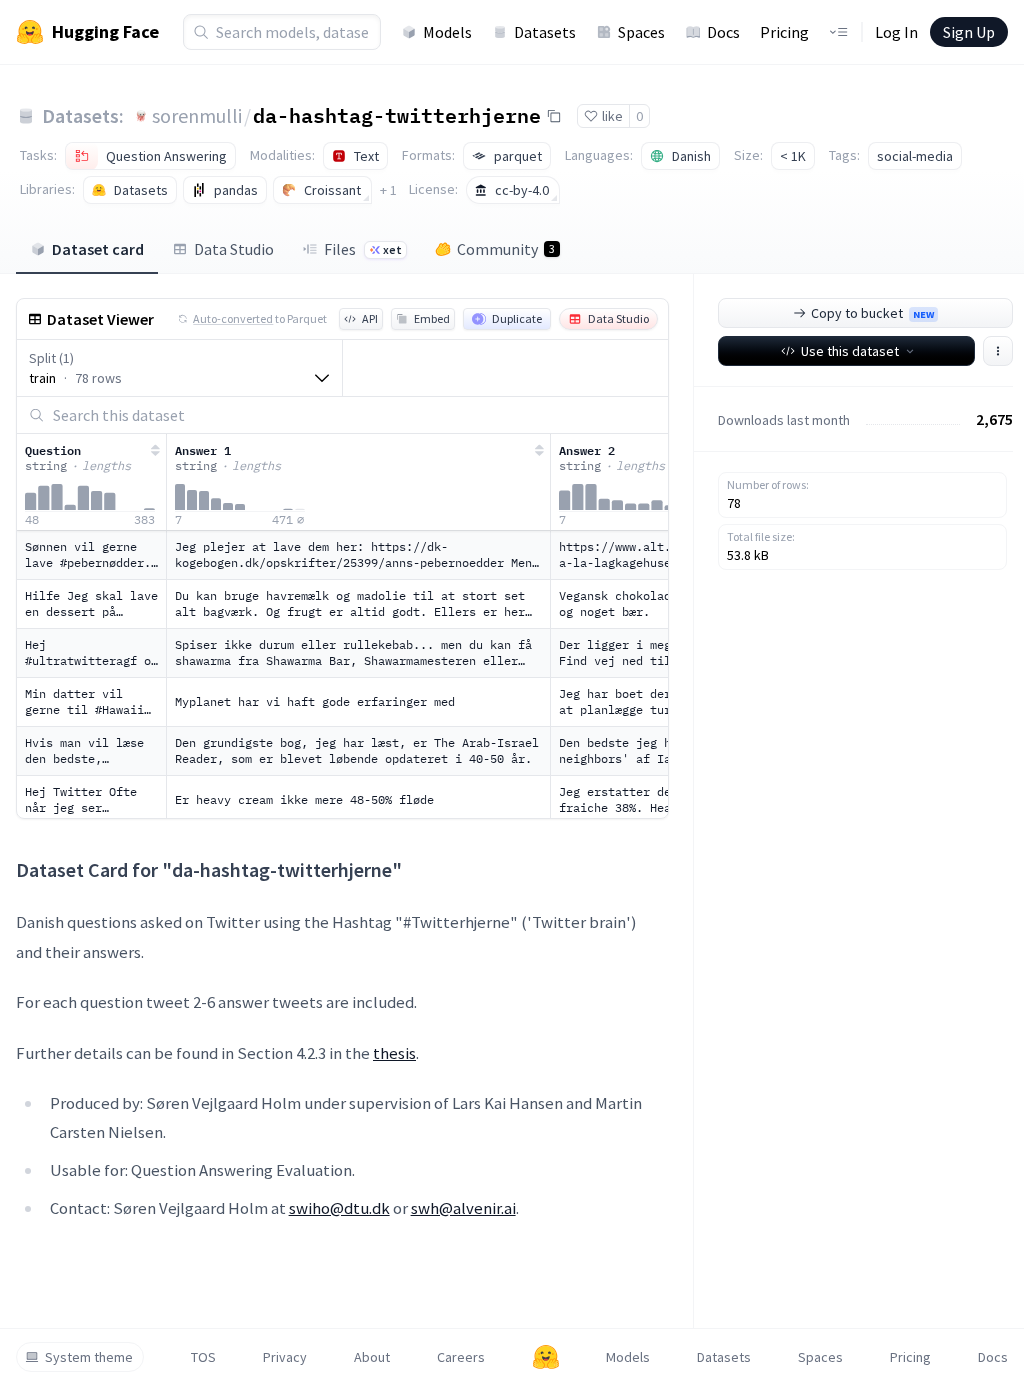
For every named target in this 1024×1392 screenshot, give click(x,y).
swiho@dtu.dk (339, 1208)
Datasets (545, 32)
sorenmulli (197, 115)
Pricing (784, 32)
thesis (394, 1053)
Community (506, 249)
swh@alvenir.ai (463, 1208)
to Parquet (260, 318)
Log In (896, 32)
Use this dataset (850, 351)
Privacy (285, 1357)
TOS (203, 1357)
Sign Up (969, 32)
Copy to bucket (872, 313)
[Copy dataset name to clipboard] (554, 116)
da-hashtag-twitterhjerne (397, 115)
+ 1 (388, 190)
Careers (461, 1357)
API (370, 318)
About (372, 1357)
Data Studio (234, 249)
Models (447, 32)
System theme (89, 1357)
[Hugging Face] (546, 1357)
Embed (432, 318)
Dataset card (98, 249)
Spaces (641, 32)
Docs (723, 32)
